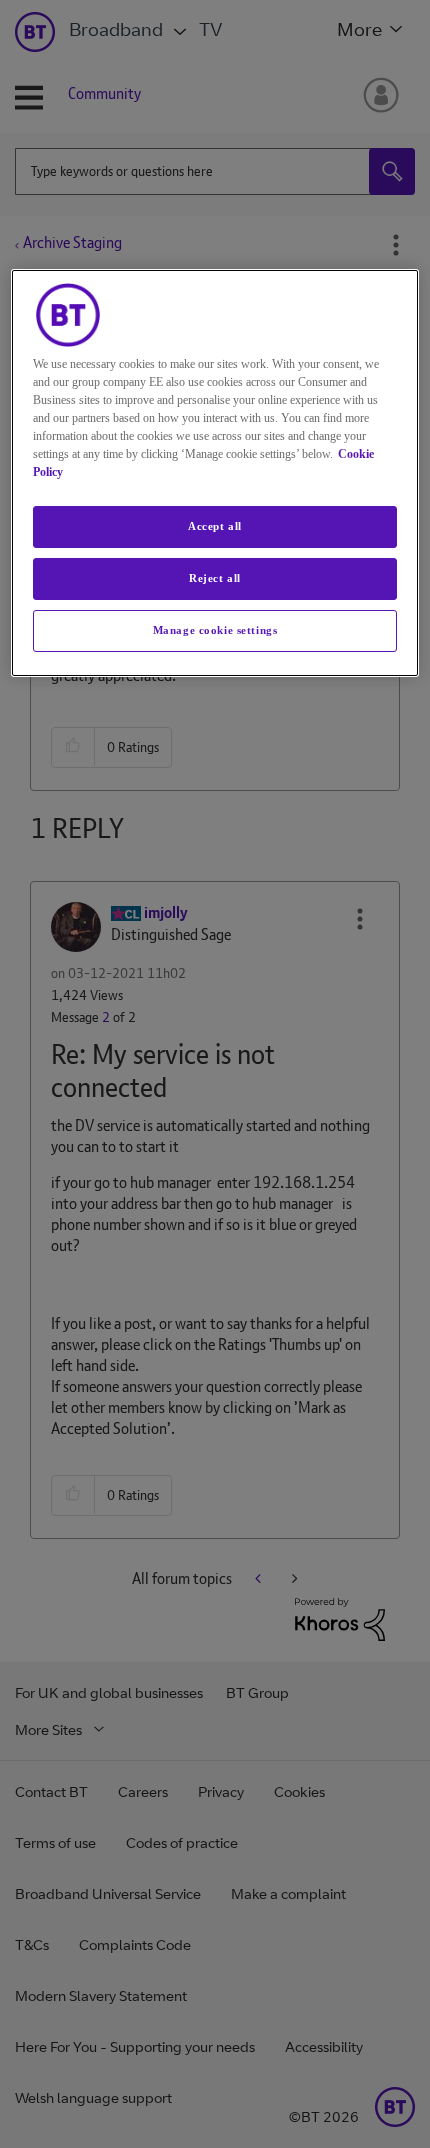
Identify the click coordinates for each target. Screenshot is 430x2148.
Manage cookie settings (215, 630)
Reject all (215, 578)
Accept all (215, 526)
